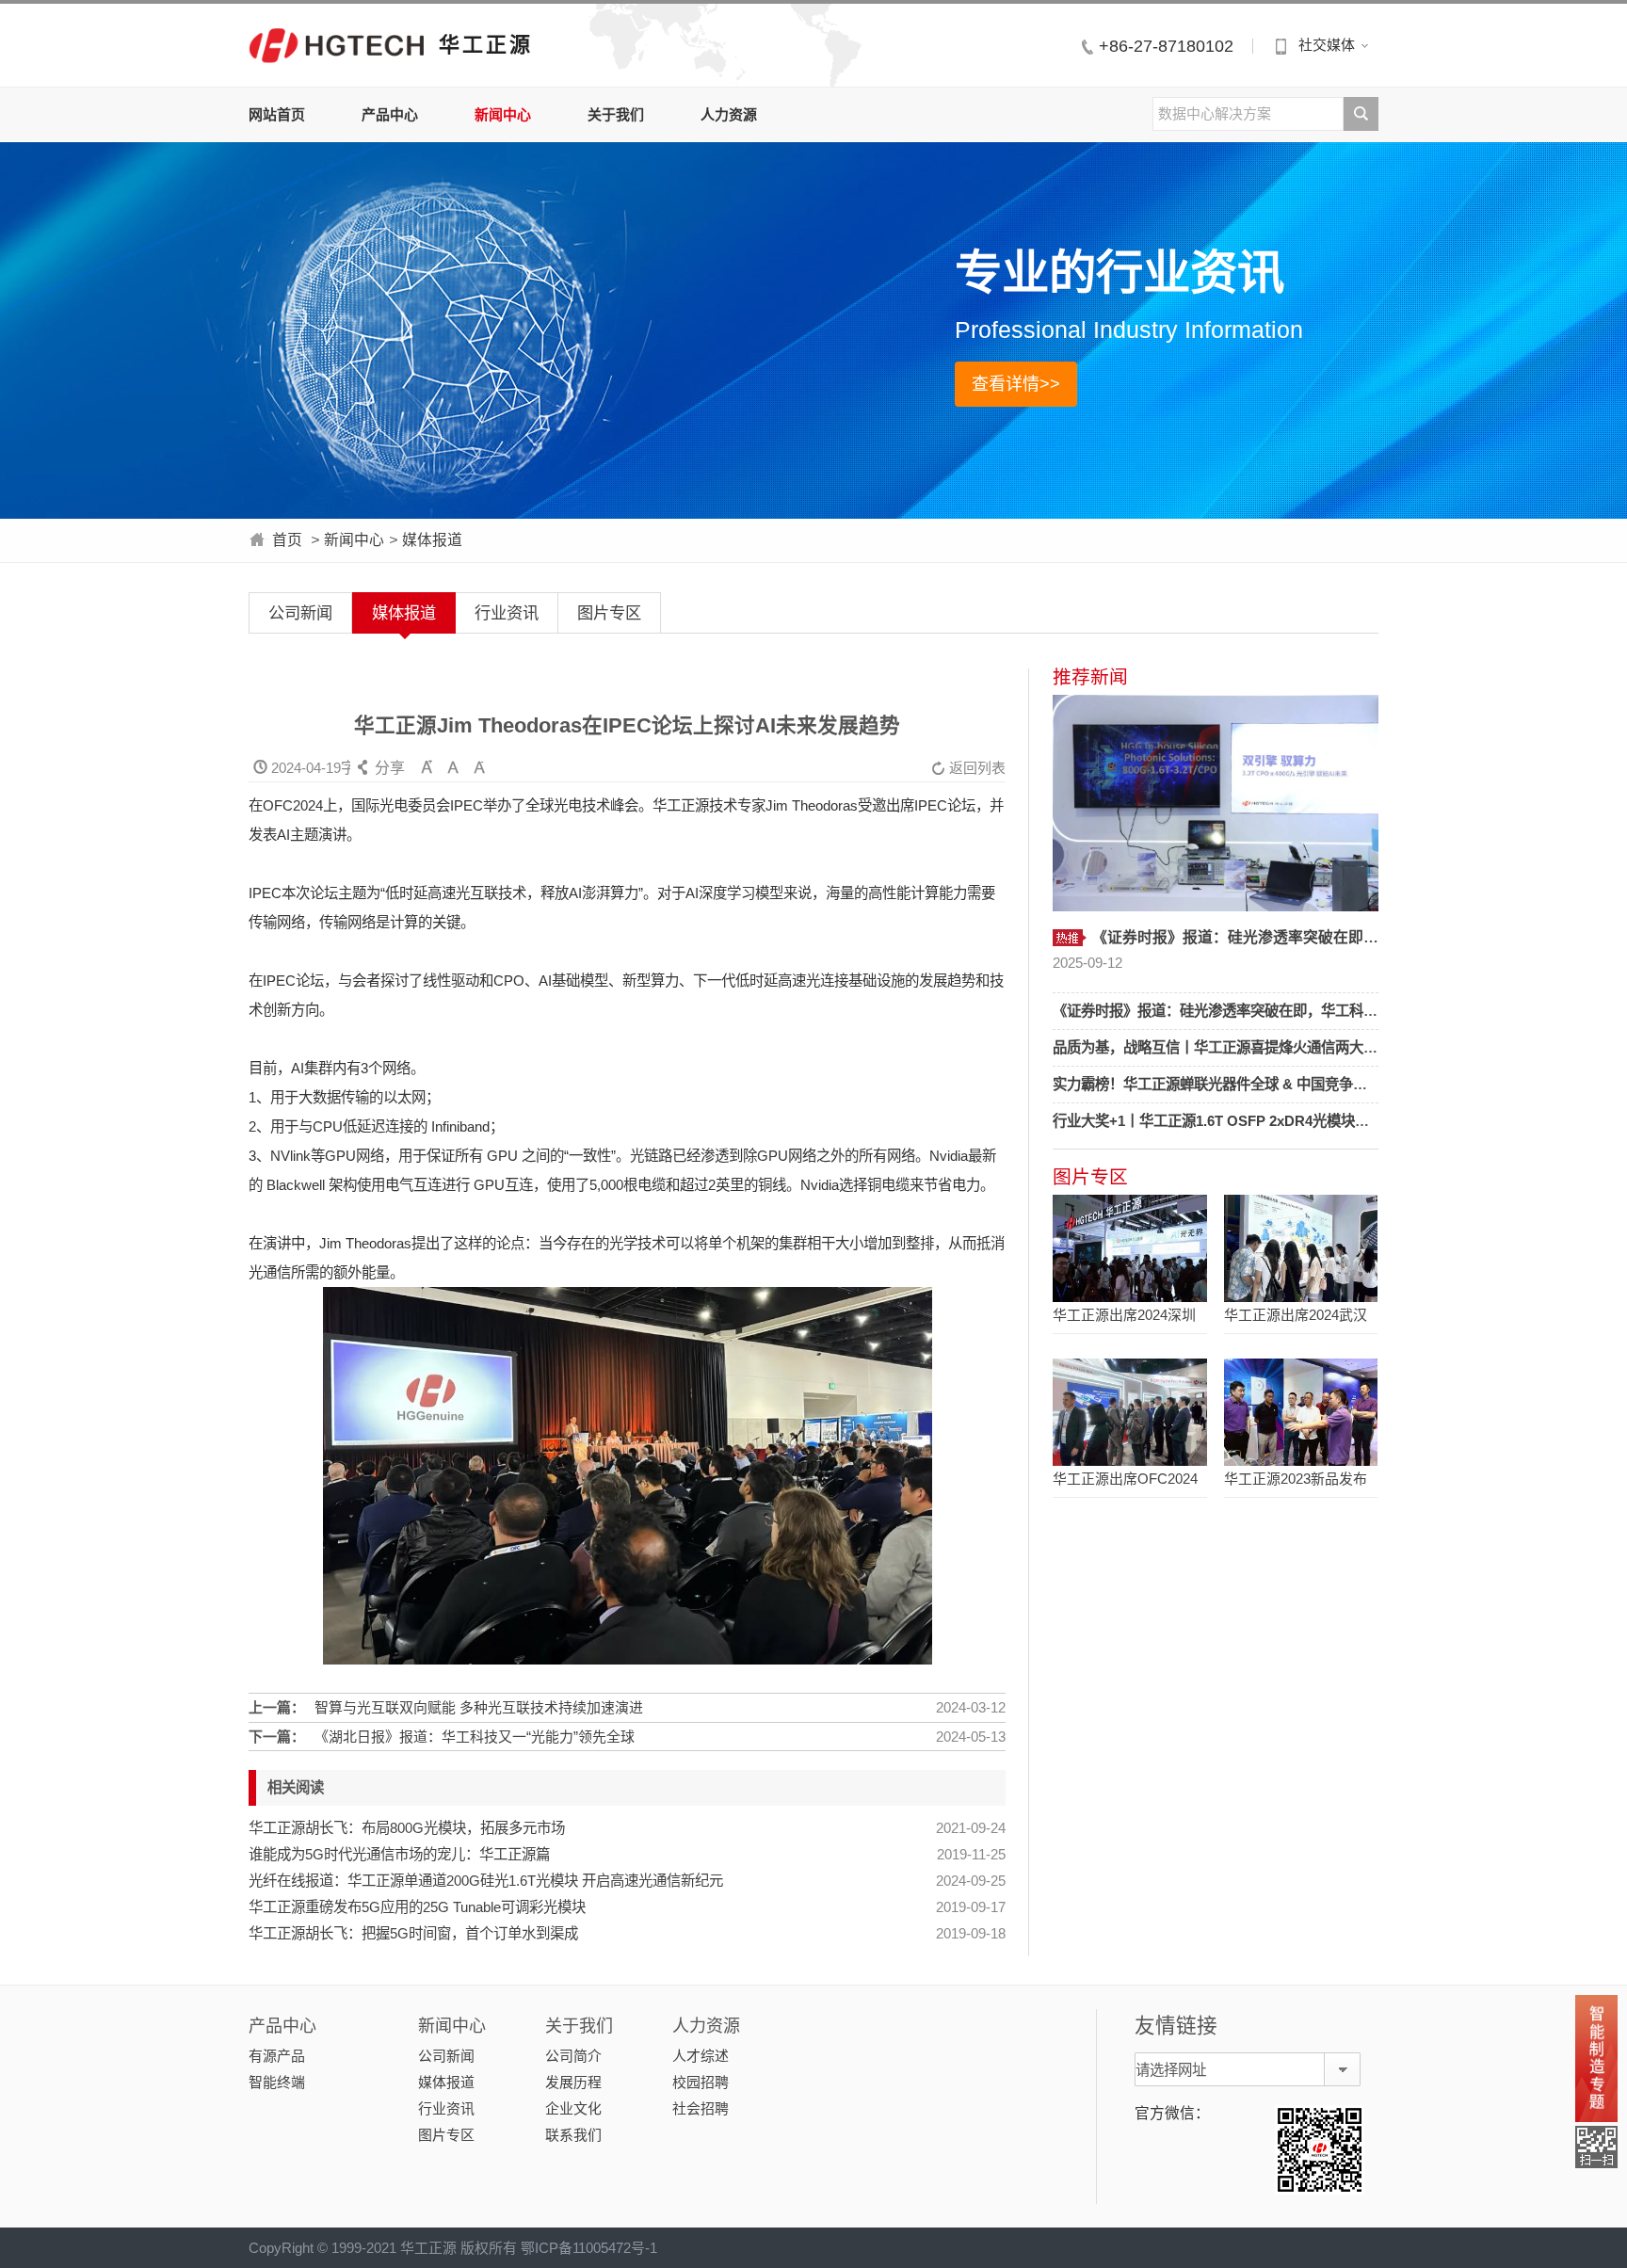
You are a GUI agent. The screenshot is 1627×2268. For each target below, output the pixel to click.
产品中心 (390, 114)
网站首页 (277, 114)
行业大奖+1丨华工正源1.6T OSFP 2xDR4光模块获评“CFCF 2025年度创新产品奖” (1311, 1121)
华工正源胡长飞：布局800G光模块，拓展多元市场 (407, 1828)
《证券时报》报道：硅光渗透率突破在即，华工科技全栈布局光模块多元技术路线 (1307, 1011)
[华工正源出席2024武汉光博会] (1301, 1248)
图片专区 (609, 613)
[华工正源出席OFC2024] (1129, 1412)
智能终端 (277, 2082)
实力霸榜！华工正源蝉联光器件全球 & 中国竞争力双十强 (1231, 1084)
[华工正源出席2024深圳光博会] (1129, 1248)
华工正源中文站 (337, 45)
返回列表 (968, 768)
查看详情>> (1016, 384)
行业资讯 (507, 613)
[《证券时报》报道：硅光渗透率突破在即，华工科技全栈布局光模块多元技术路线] (1216, 803)
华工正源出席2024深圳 (1124, 1315)
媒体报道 (432, 540)
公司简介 (573, 2056)
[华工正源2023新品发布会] (1301, 1412)
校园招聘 (701, 2082)
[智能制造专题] (1596, 2059)
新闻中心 (503, 114)
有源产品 (277, 2056)
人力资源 (729, 114)
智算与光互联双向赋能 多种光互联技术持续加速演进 (479, 1707)
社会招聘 (701, 2108)
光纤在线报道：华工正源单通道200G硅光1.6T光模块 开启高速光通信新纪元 (486, 1881)
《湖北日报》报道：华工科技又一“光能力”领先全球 (475, 1737)
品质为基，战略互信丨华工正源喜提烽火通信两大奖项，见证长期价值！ (1279, 1047)
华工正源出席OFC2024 (1125, 1479)
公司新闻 (300, 613)
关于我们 (616, 114)
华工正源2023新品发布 (1296, 1479)
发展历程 (573, 2082)
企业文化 (573, 2108)
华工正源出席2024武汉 (1296, 1315)
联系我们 (573, 2135)
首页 (287, 540)
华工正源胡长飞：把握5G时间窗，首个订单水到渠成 (413, 1933)
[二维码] (1596, 2147)
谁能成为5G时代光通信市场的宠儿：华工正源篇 (399, 1854)
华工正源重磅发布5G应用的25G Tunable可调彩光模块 (417, 1907)
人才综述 (701, 2056)
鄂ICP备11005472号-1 (589, 2248)
